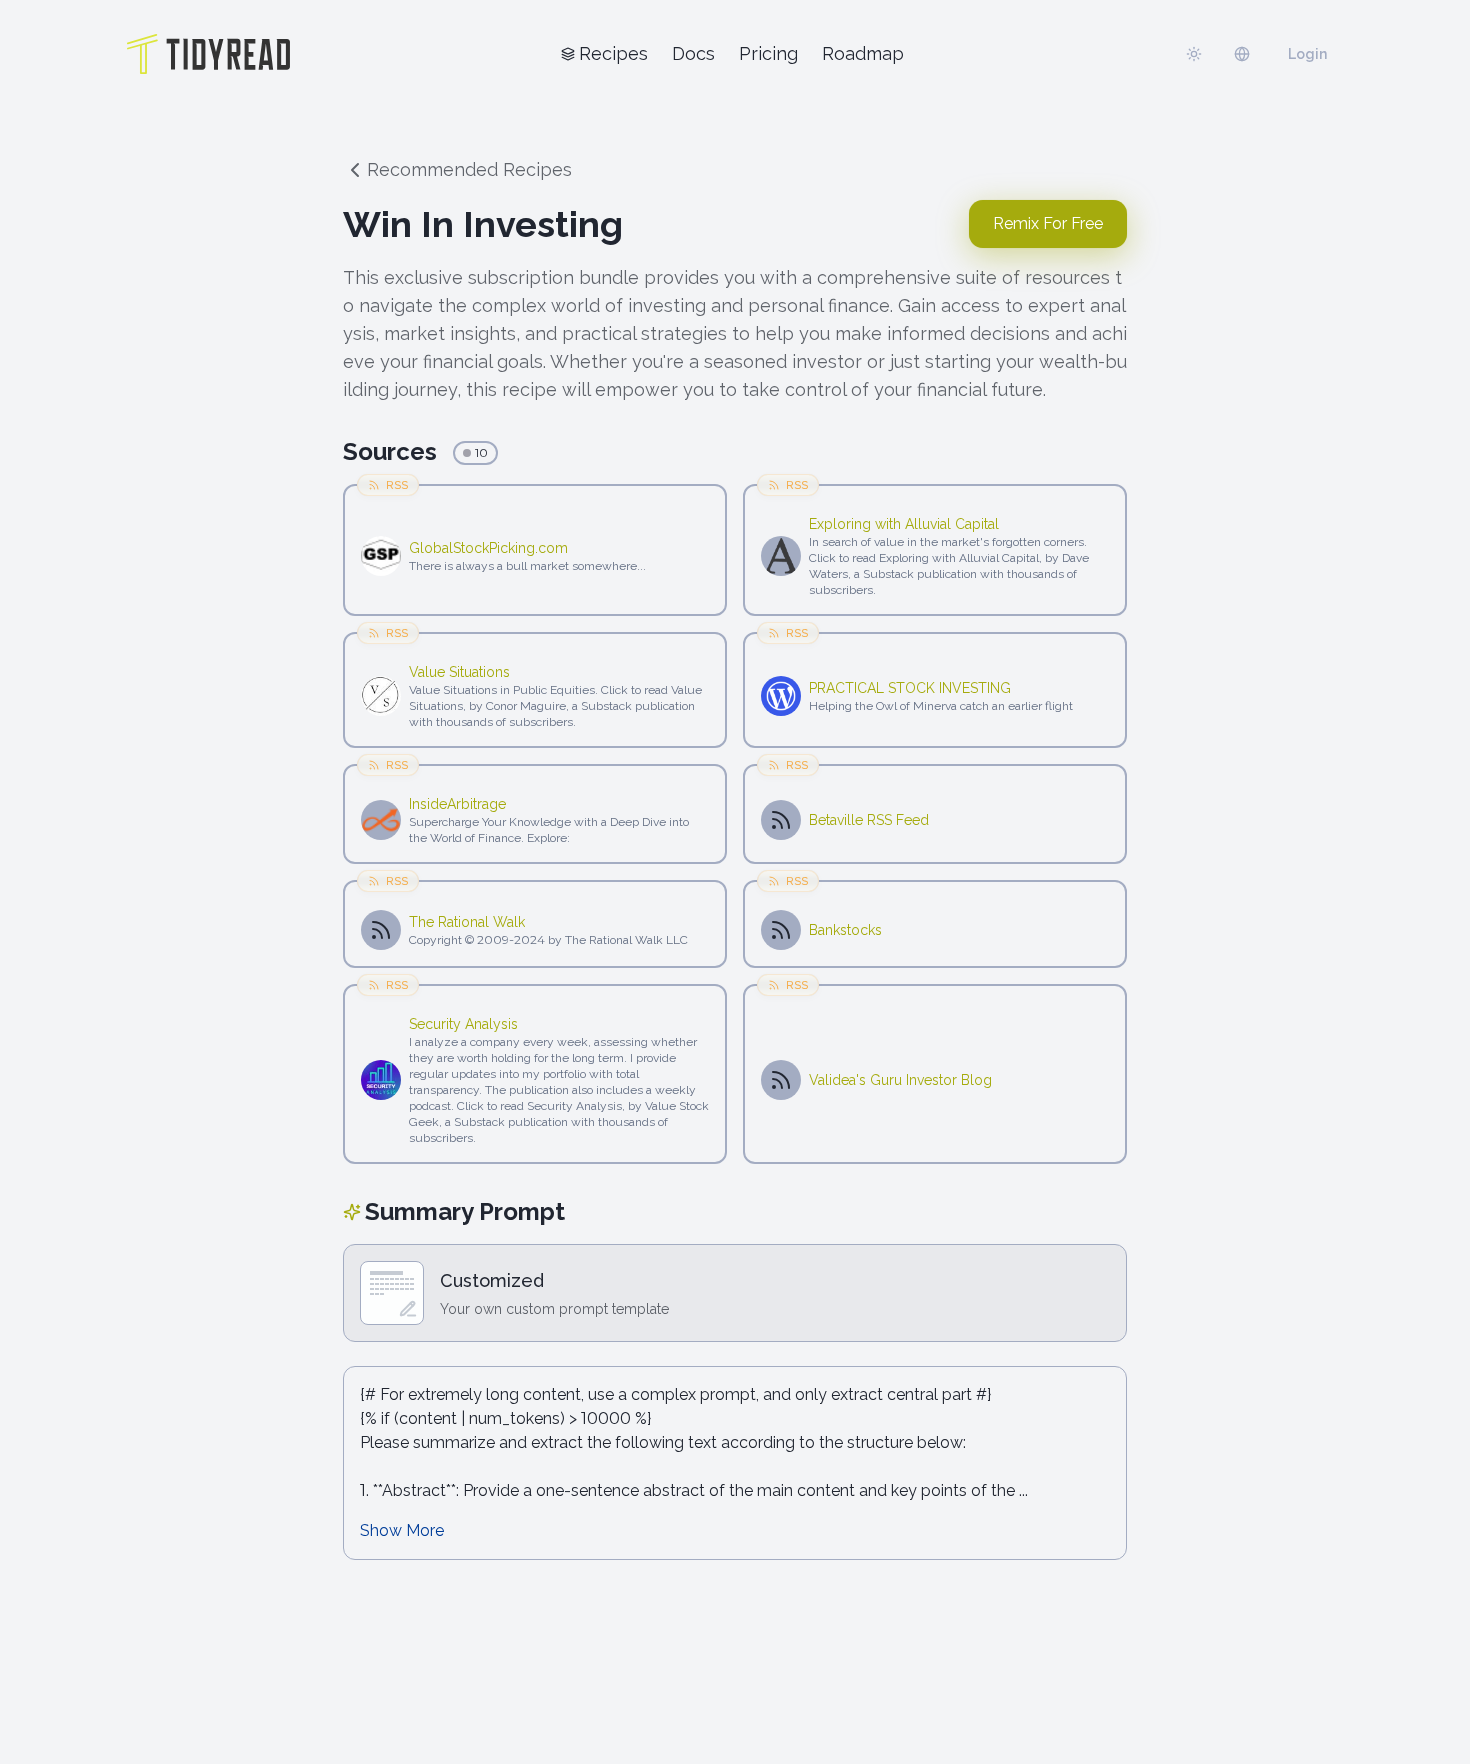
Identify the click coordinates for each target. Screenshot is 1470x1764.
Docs (693, 53)
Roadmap (863, 53)
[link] (559, 548)
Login (1307, 54)
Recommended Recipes (469, 169)
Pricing (768, 53)
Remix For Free (1048, 223)
